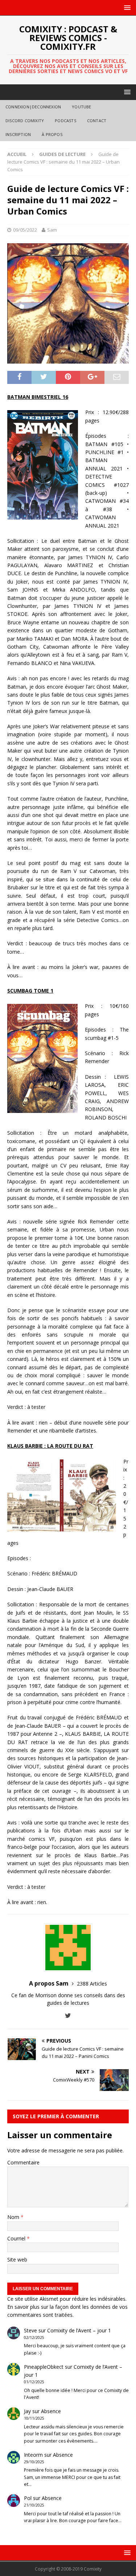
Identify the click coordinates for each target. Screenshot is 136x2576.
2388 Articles (92, 1984)
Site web (17, 2259)
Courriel (17, 2238)
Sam (52, 230)
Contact (97, 121)
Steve (30, 2330)
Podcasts (65, 121)
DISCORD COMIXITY (25, 121)
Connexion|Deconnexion (33, 107)
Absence (51, 2411)
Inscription (18, 134)
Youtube (81, 107)
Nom (14, 2217)
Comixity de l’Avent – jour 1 (79, 2330)
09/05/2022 (25, 230)
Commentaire (23, 2162)
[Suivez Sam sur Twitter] (68, 2016)
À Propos (52, 134)
